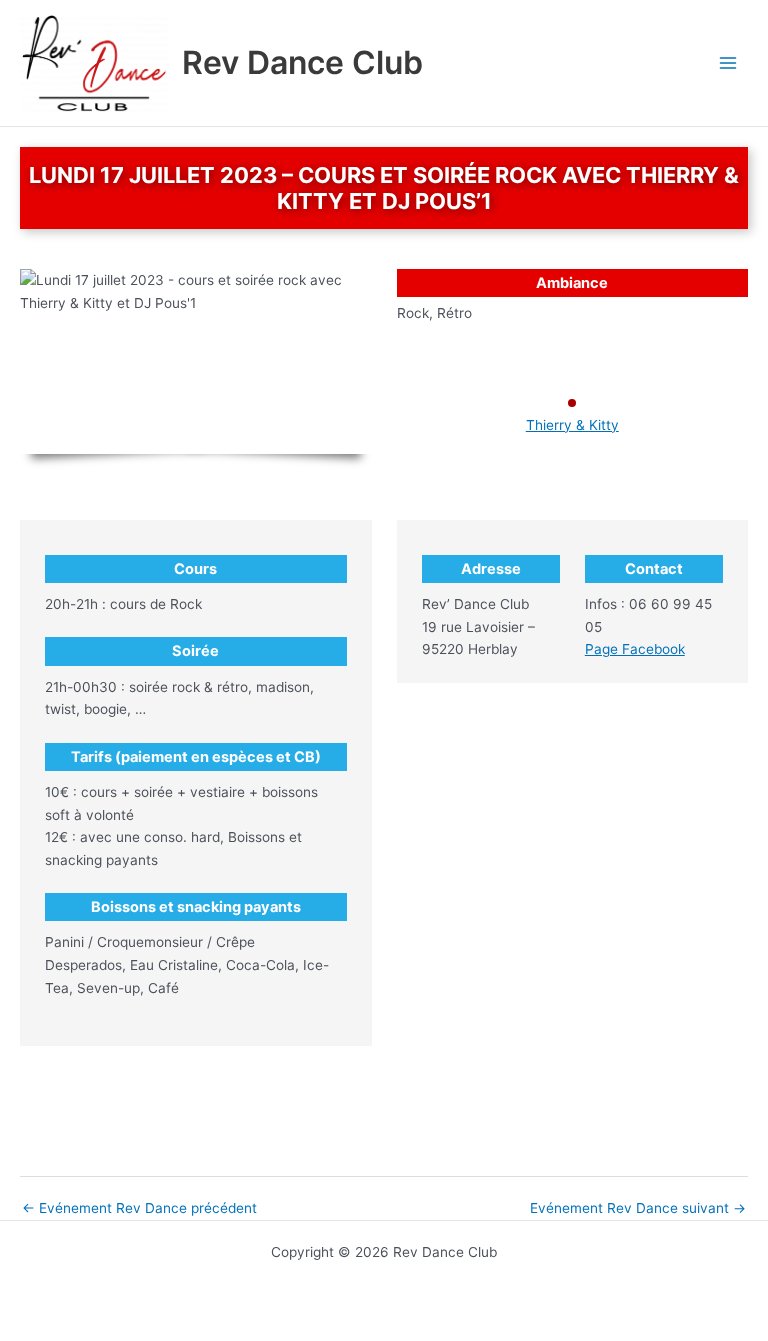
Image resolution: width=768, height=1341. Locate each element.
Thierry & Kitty (572, 425)
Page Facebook (635, 649)
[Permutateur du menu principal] (728, 63)
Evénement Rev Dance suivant (638, 1209)
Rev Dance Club (302, 62)
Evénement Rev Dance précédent (139, 1209)
